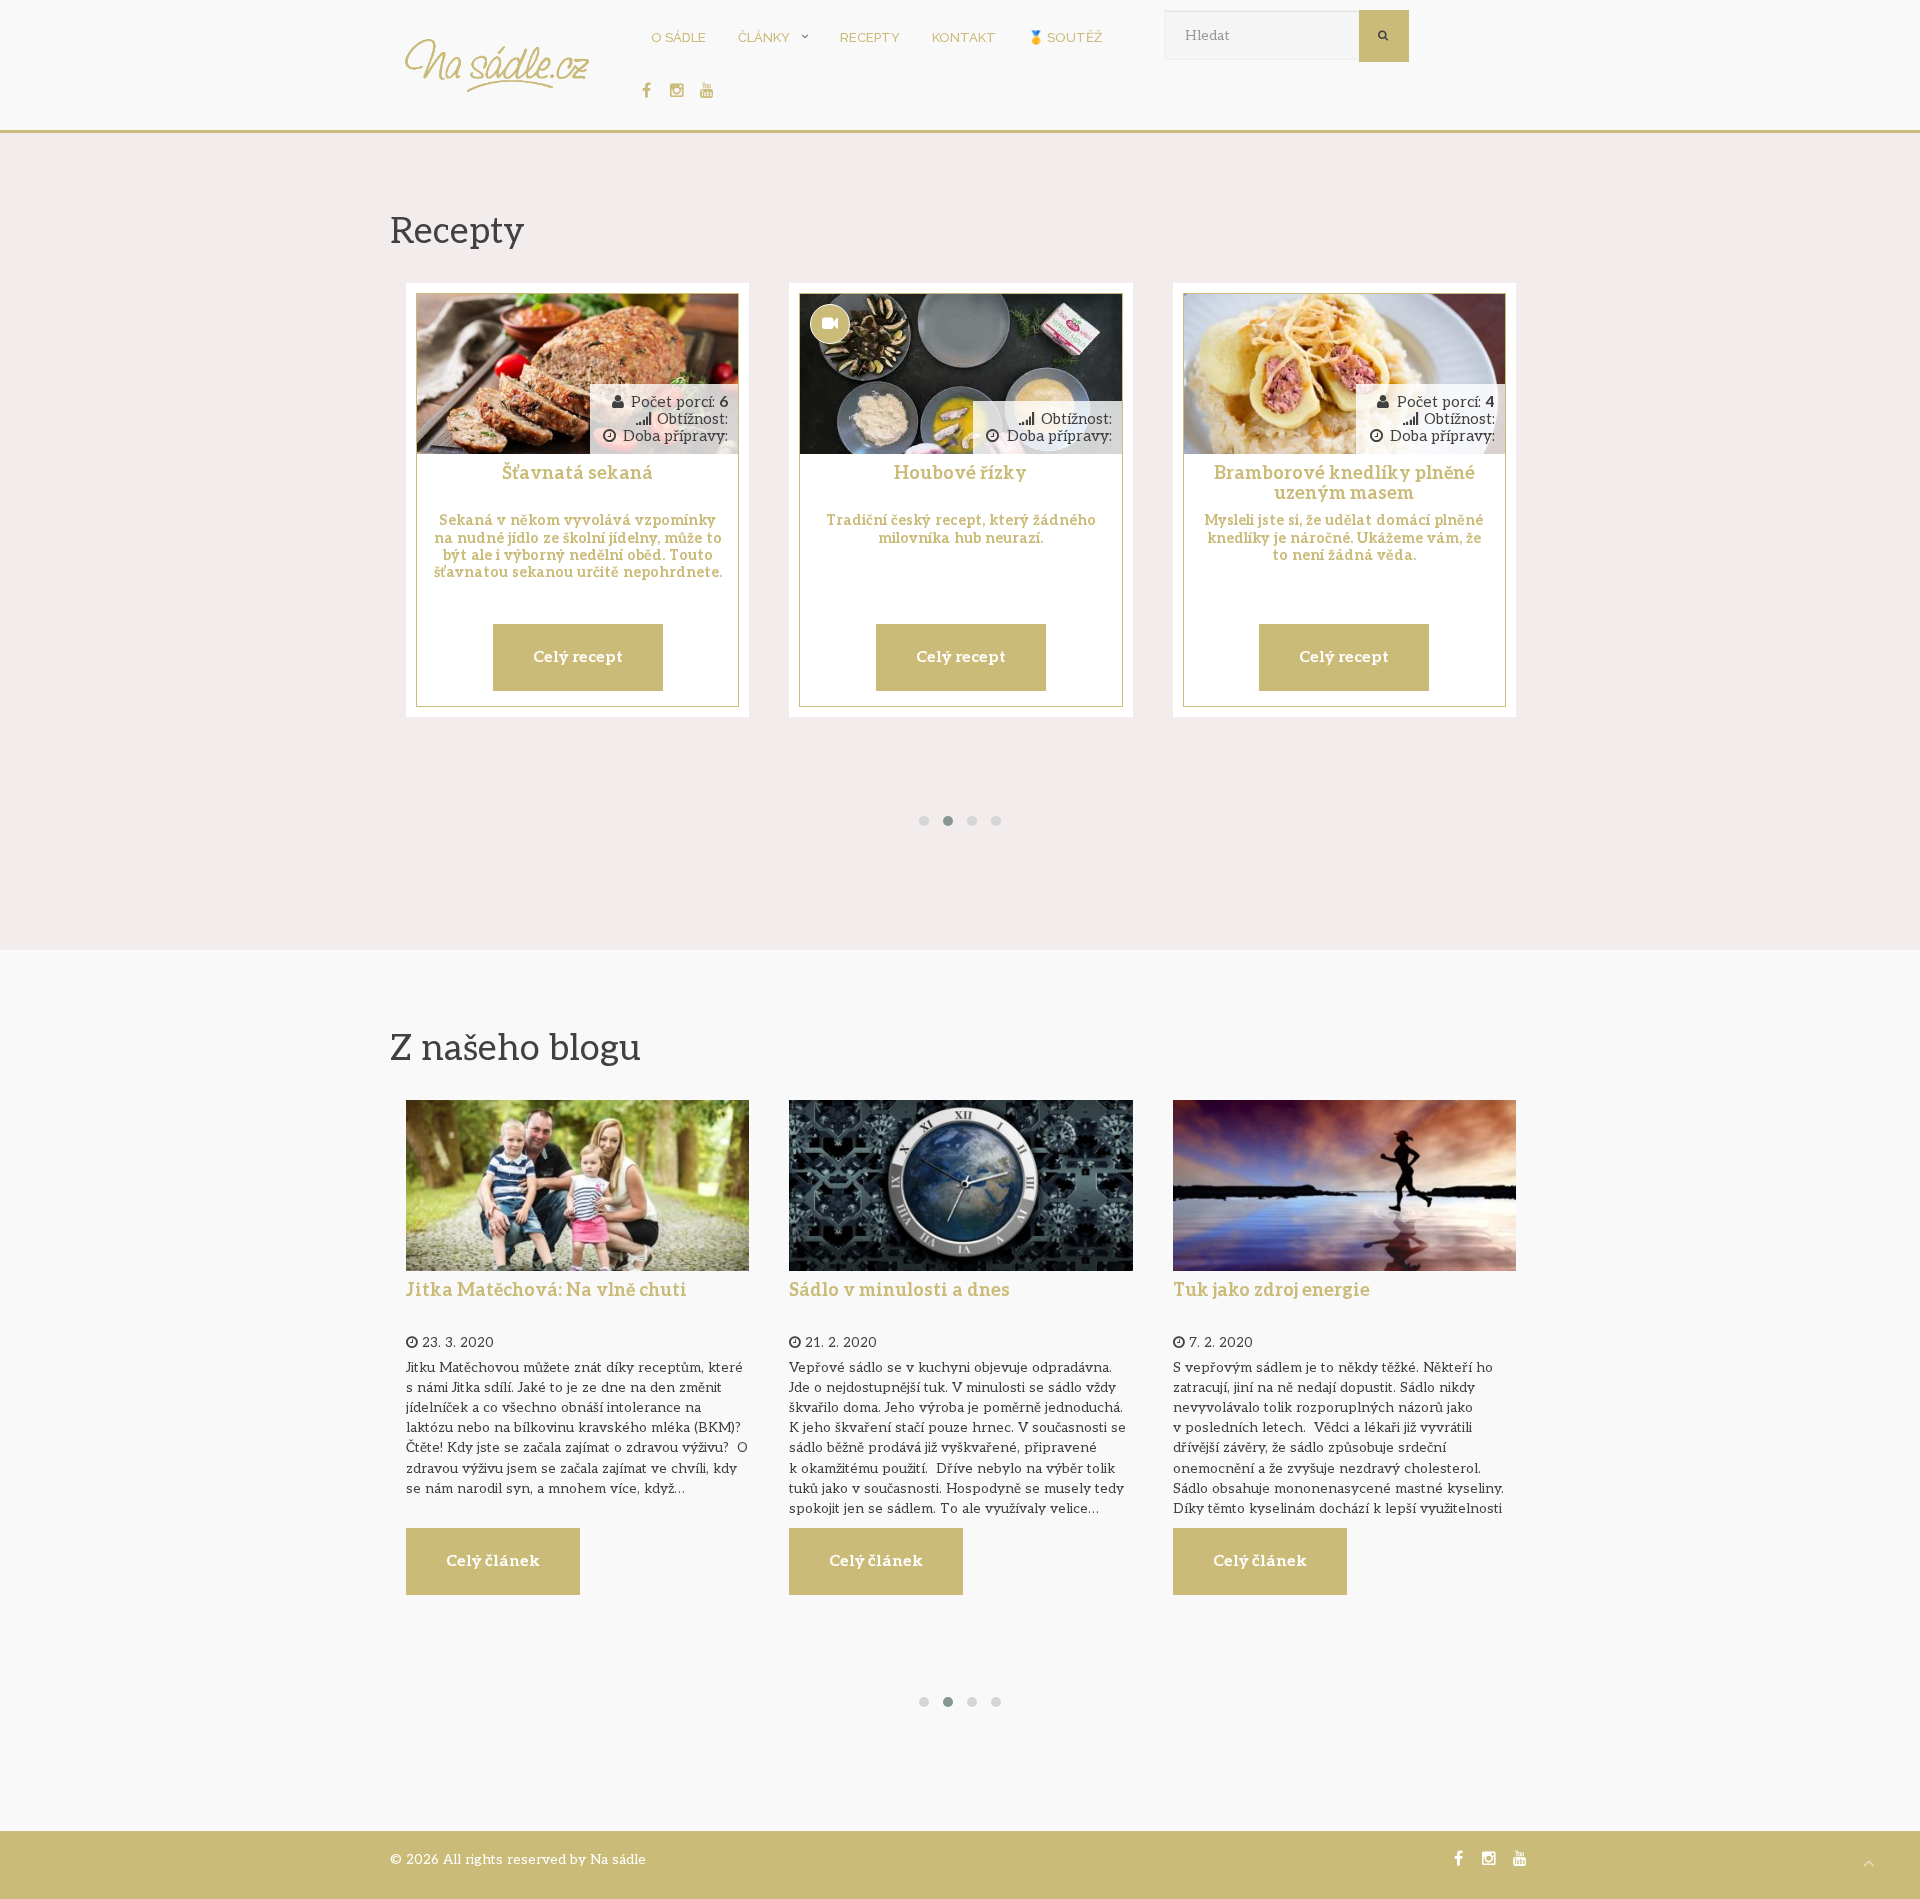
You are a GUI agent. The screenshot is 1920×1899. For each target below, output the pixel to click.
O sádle (678, 37)
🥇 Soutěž (1065, 37)
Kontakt (964, 37)
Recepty (870, 37)
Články (764, 37)
